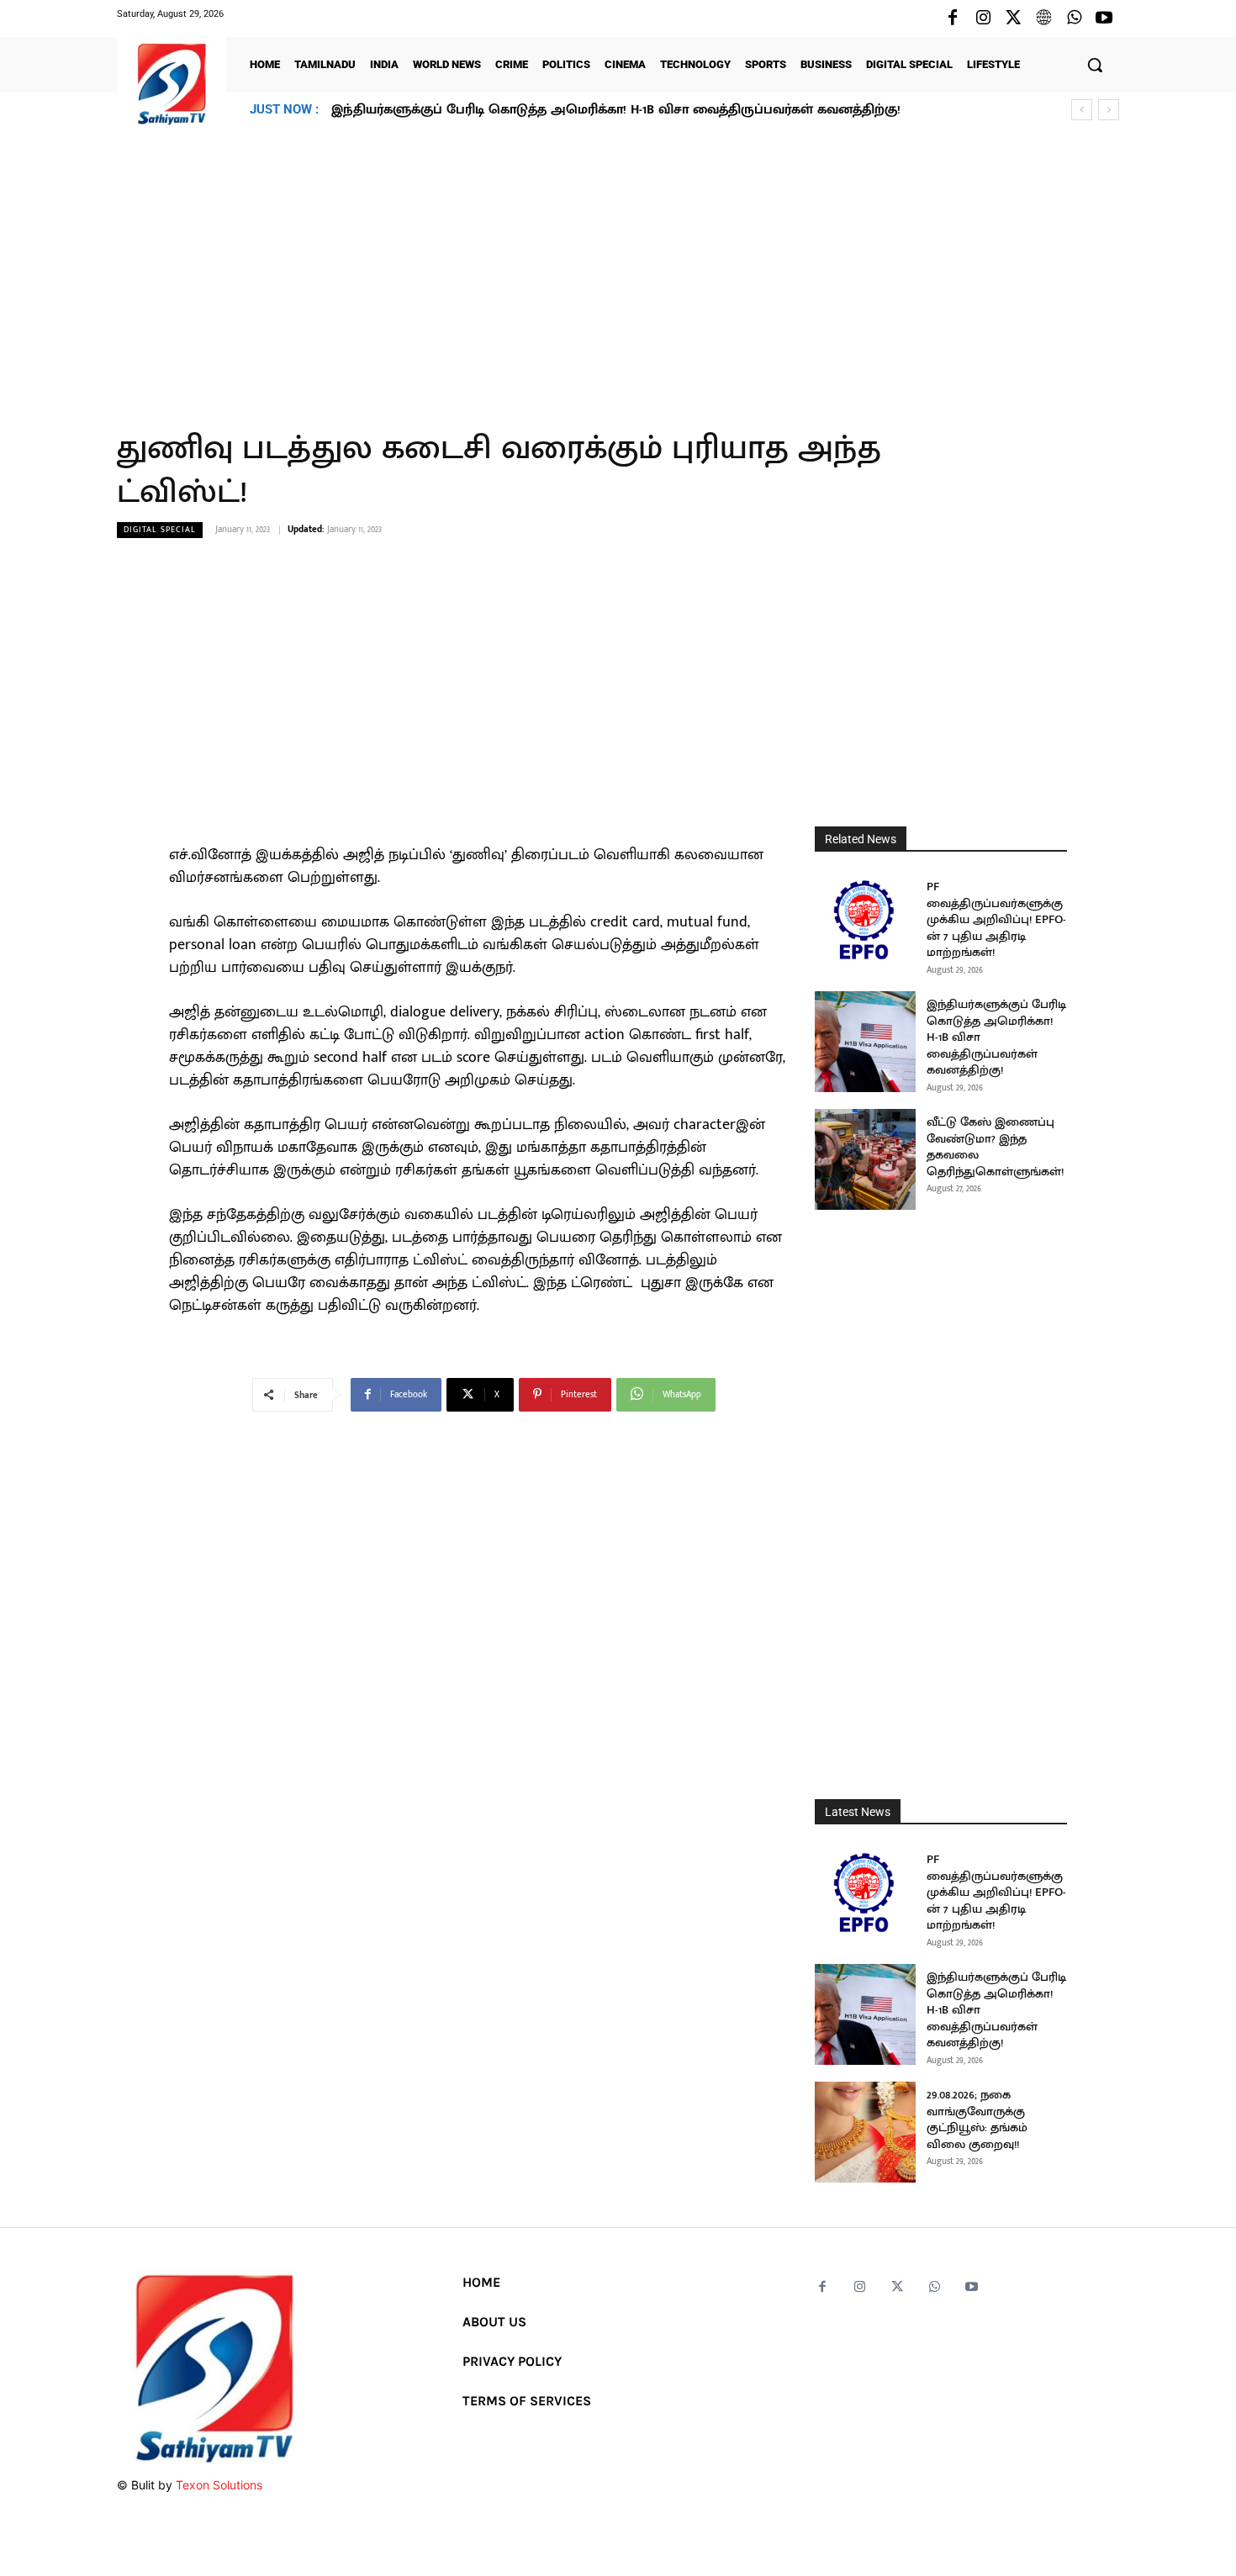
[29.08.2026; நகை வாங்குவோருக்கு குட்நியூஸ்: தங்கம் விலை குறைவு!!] (865, 2132)
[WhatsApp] (1074, 18)
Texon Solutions (219, 2485)
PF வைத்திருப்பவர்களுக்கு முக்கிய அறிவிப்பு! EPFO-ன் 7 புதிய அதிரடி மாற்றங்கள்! (996, 919)
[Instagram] (983, 18)
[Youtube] (1104, 18)
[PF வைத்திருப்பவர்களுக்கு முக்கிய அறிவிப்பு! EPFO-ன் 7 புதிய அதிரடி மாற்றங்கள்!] (865, 924)
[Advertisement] (618, 268)
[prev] (1082, 110)
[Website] (1043, 18)
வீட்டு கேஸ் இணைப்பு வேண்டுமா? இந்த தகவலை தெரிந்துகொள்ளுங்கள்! (995, 1147)
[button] (1095, 65)
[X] (1013, 18)
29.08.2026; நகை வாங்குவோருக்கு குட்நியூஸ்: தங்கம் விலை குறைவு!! (546, 110)
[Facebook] (953, 18)
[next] (1109, 110)
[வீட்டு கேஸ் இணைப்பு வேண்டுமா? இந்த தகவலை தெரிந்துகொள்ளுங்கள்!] (865, 1159)
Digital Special (160, 530)
